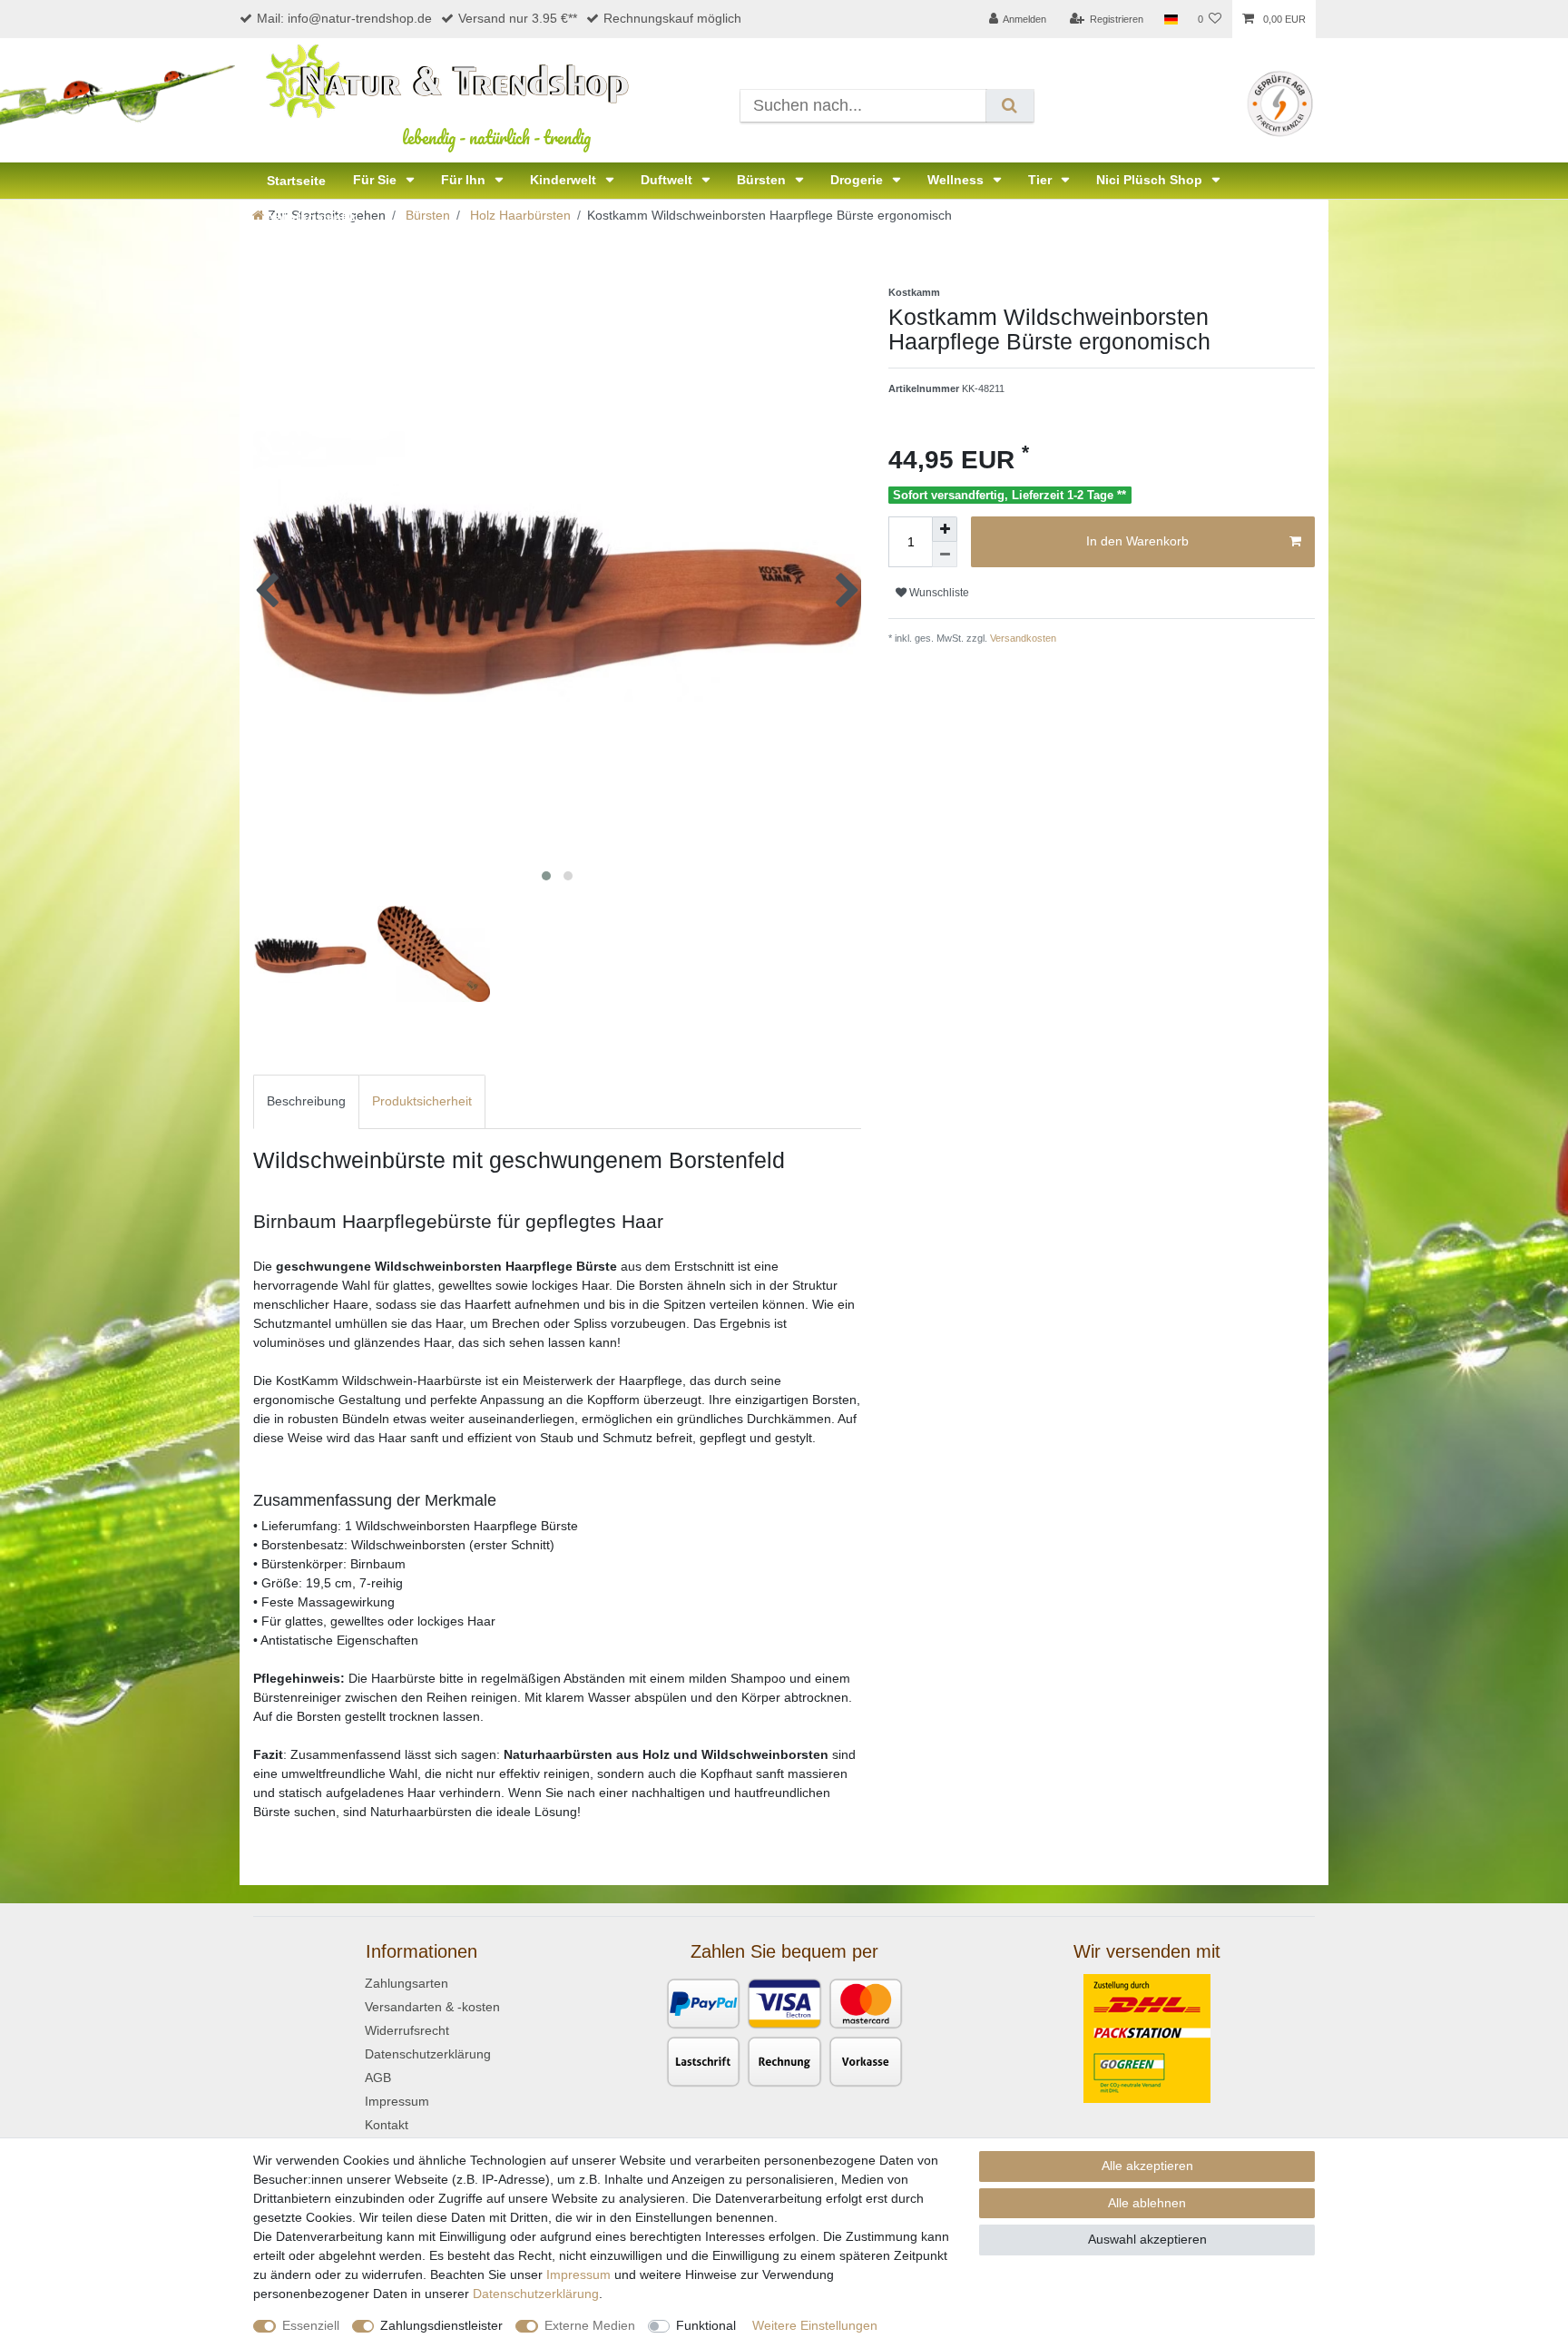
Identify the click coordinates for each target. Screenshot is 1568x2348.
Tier (1042, 180)
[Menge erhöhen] (945, 529)
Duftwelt (668, 180)
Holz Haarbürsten (519, 215)
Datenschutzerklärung (428, 2054)
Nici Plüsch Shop (1151, 180)
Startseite (296, 181)
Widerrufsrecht (407, 2030)
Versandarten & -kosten (432, 2007)
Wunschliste (938, 593)
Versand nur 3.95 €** (518, 18)
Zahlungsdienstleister (441, 2325)
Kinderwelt (565, 180)
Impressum (397, 2101)
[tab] (306, 1101)
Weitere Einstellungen (815, 2325)
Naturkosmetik (312, 217)
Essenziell (311, 2325)
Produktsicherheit (422, 1101)
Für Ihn (465, 180)
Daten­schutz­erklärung (536, 2294)
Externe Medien (590, 2325)
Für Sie (377, 180)
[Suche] (1009, 106)
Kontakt (387, 2125)
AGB (378, 2078)
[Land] (1170, 19)
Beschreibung (306, 1101)
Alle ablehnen (1147, 2203)
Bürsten (763, 180)
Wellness (957, 180)
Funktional (706, 2325)
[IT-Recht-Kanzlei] (1280, 103)
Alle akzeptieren (1147, 2166)
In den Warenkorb (1137, 541)
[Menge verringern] (945, 555)
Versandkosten (1022, 638)
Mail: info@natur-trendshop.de (344, 18)
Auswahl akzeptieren (1147, 2239)
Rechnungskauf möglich (672, 18)
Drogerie (858, 180)
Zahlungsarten (407, 1983)
